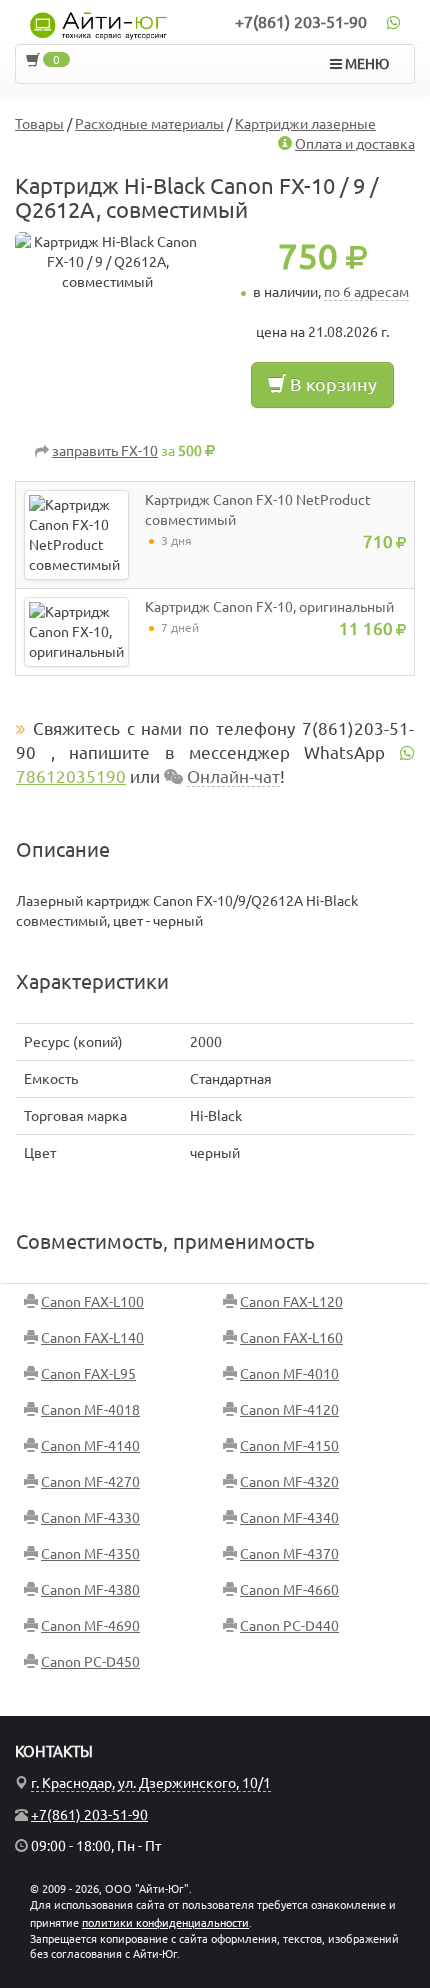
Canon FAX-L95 (88, 1374)
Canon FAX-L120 (291, 1302)
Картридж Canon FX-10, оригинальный (269, 607)
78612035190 (71, 776)
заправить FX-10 (105, 451)
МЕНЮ (365, 64)
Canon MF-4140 (90, 1446)
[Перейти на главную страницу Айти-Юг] (98, 26)
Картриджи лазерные (305, 124)
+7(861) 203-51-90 (301, 22)
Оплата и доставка (355, 144)
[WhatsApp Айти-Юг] (393, 22)
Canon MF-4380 (90, 1590)
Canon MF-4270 (90, 1482)
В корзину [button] (331, 384)
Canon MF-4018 (90, 1410)
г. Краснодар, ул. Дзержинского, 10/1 (151, 1783)
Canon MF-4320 (289, 1482)
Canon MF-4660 (289, 1590)
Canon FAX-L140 (92, 1338)
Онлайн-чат (233, 776)
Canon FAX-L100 (92, 1302)
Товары (39, 124)
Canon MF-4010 (289, 1374)
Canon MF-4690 (90, 1626)
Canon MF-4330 (90, 1518)
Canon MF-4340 (289, 1518)
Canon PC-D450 (90, 1662)
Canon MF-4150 (289, 1446)
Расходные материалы (149, 124)
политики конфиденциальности (165, 1923)
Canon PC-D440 (289, 1626)
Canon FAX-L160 (291, 1338)
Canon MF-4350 (90, 1554)
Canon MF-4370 (289, 1554)
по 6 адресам (366, 292)
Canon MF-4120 (289, 1410)
